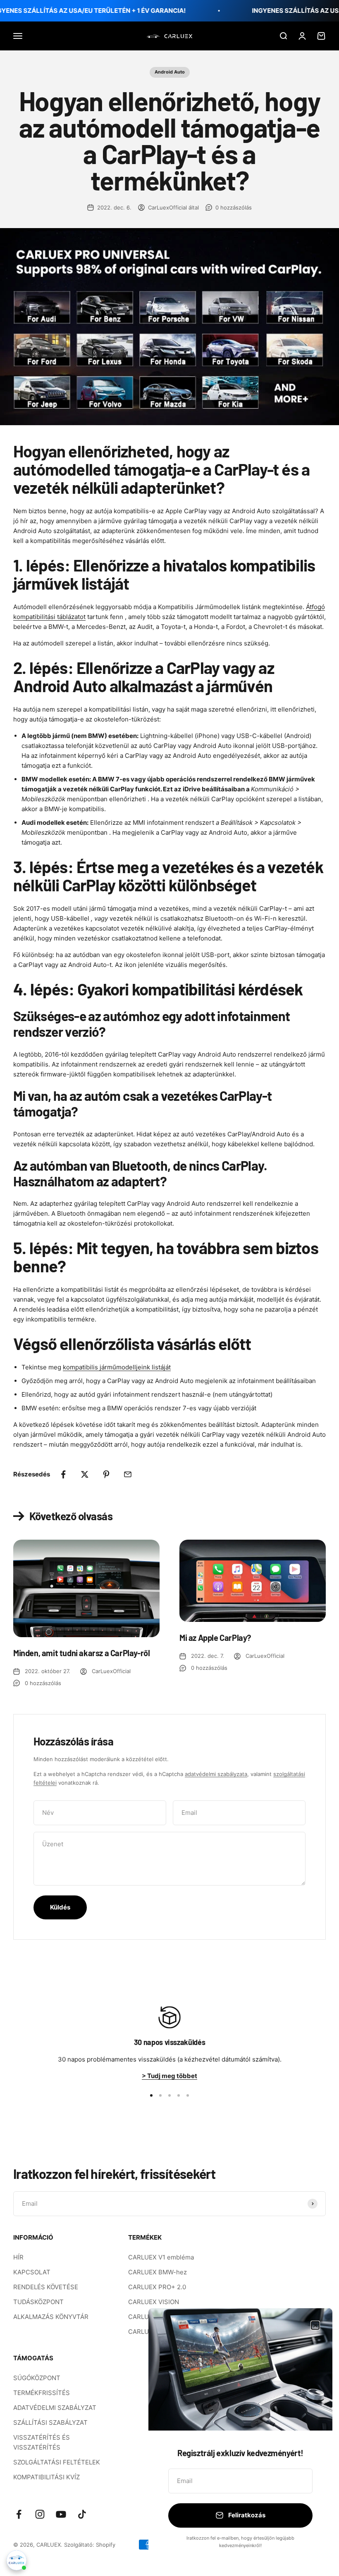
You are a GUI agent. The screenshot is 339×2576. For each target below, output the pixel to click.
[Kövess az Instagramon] (40, 2514)
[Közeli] (315, 2325)
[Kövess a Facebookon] (19, 2514)
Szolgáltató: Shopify (90, 2545)
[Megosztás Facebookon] (63, 1474)
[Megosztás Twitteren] (85, 1474)
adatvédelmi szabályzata (216, 1774)
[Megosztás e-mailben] (128, 1474)
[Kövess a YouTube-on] (61, 2514)
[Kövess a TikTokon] (82, 2514)
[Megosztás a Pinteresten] (106, 1474)
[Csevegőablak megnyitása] (17, 2560)
